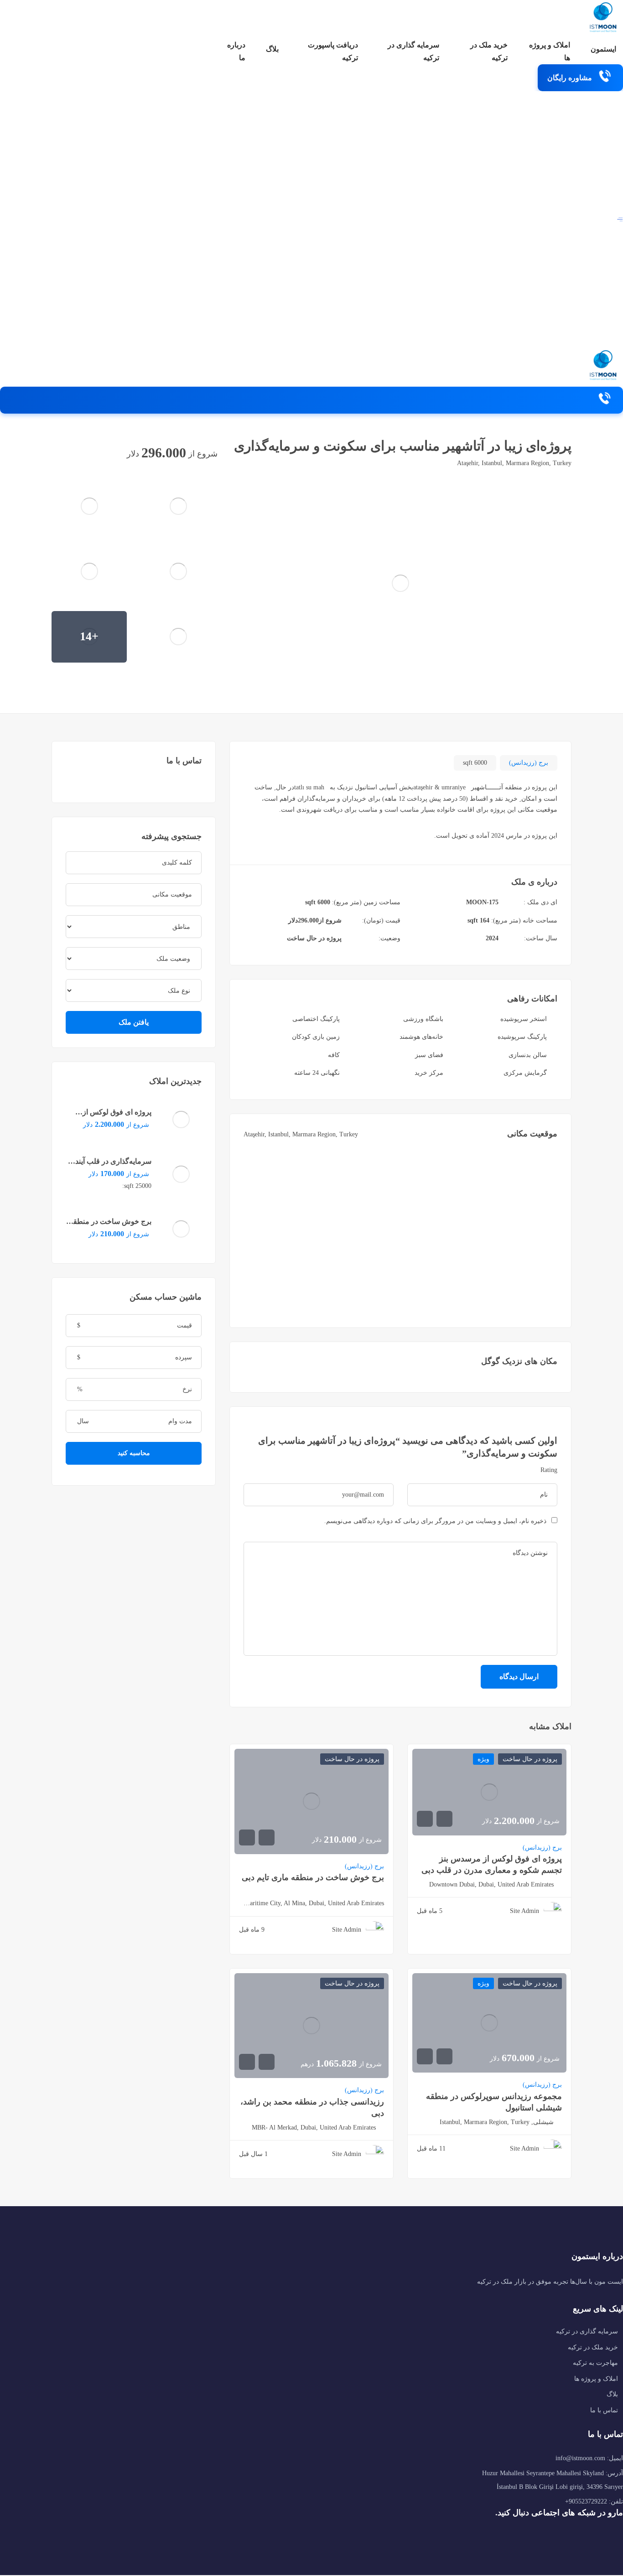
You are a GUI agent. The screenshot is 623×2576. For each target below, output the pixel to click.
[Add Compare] (98, 453)
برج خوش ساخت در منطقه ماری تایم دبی (313, 1877)
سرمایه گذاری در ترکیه (413, 51)
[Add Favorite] (80, 453)
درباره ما (236, 51)
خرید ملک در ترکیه (489, 51)
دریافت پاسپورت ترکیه (333, 51)
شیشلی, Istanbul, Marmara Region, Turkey (497, 2122)
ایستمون (603, 49)
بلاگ (272, 49)
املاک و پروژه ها (550, 51)
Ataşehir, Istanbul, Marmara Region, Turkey (514, 463)
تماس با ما (604, 2410)
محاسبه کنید (134, 1453)
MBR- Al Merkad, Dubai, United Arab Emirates (314, 2128)
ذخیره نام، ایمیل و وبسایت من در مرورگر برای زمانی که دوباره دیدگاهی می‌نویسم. (435, 1521)
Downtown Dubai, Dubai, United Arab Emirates (491, 1884)
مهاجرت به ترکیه (595, 2363)
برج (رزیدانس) (529, 763)
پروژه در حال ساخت (314, 938)
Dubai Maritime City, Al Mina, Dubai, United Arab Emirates (311, 1903)
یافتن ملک (134, 1022)
